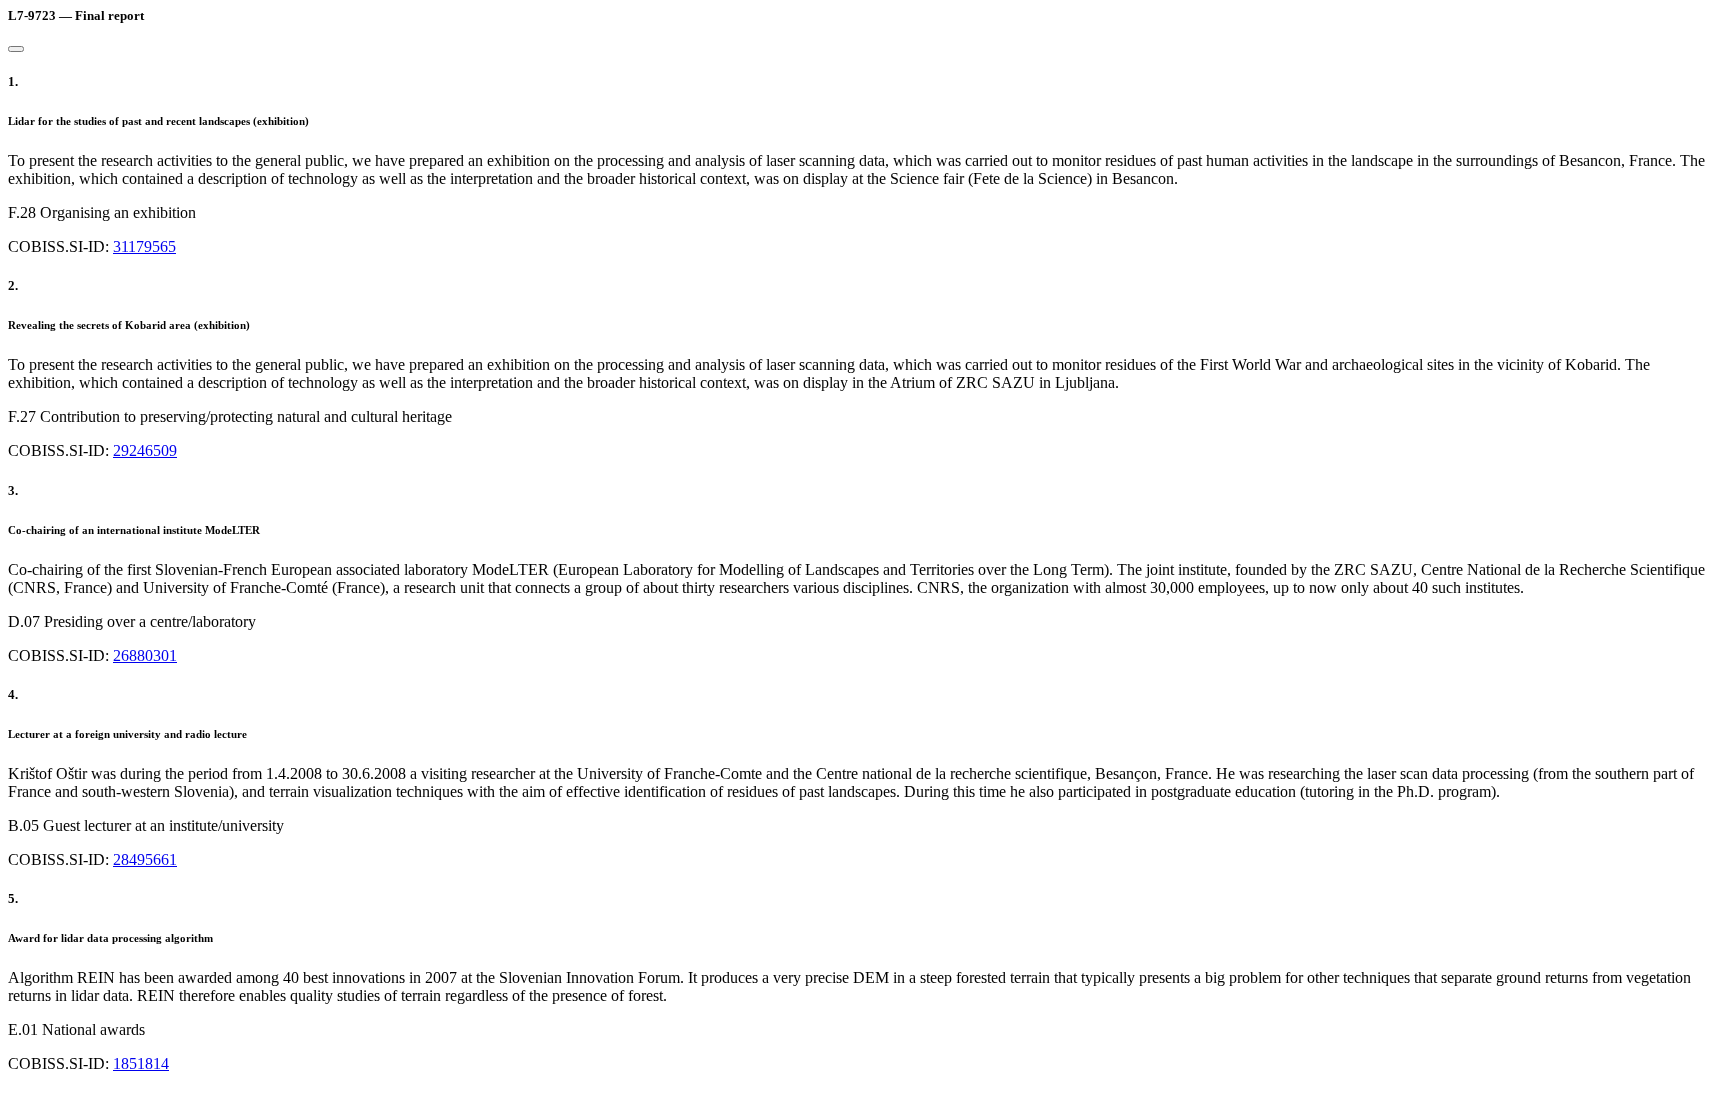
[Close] (16, 49)
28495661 (145, 859)
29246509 (145, 450)
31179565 (144, 246)
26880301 (145, 655)
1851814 (141, 1063)
